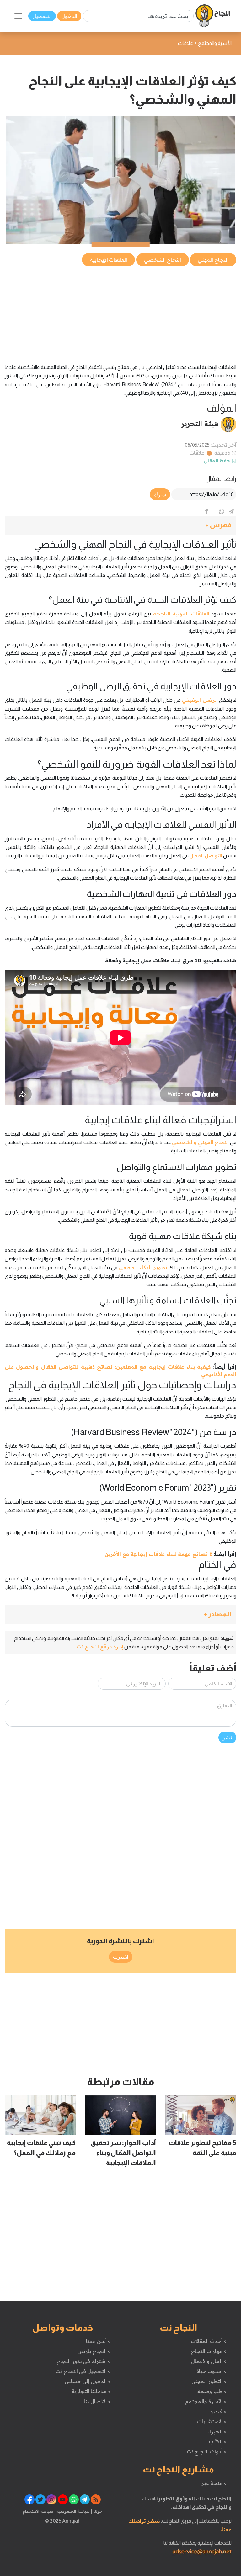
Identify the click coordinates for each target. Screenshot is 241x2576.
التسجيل (42, 16)
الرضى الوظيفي (200, 700)
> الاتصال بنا (97, 2401)
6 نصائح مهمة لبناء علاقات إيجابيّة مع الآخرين (158, 1554)
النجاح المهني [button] (213, 260)
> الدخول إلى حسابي (88, 2381)
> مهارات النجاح (209, 2351)
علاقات (197, 453)
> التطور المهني (209, 2381)
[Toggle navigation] (18, 16)
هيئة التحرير (200, 423)
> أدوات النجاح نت (207, 2451)
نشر (227, 1738)
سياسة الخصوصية (73, 2511)
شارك (160, 494)
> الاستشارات (212, 2421)
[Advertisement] (120, 311)
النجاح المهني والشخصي (200, 1142)
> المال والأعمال (209, 2361)
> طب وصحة (212, 2391)
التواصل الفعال (206, 855)
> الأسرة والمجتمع (206, 2401)
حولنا (97, 2511)
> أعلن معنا (98, 2341)
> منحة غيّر (214, 2483)
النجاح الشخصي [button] (163, 260)
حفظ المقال (217, 460)
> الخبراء (217, 2431)
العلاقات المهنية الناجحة (181, 614)
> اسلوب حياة (211, 2371)
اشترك (121, 1957)
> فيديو (218, 2411)
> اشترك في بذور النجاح (84, 2361)
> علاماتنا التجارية (91, 2391)
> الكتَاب (218, 2441)
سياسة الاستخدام (38, 2511)
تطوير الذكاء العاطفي (143, 1267)
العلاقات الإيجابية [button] (109, 260)
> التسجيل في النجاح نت (83, 2371)
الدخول (69, 16)
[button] (120, 525)
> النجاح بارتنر (95, 2351)
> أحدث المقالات (209, 2341)
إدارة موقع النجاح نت (100, 1647)
